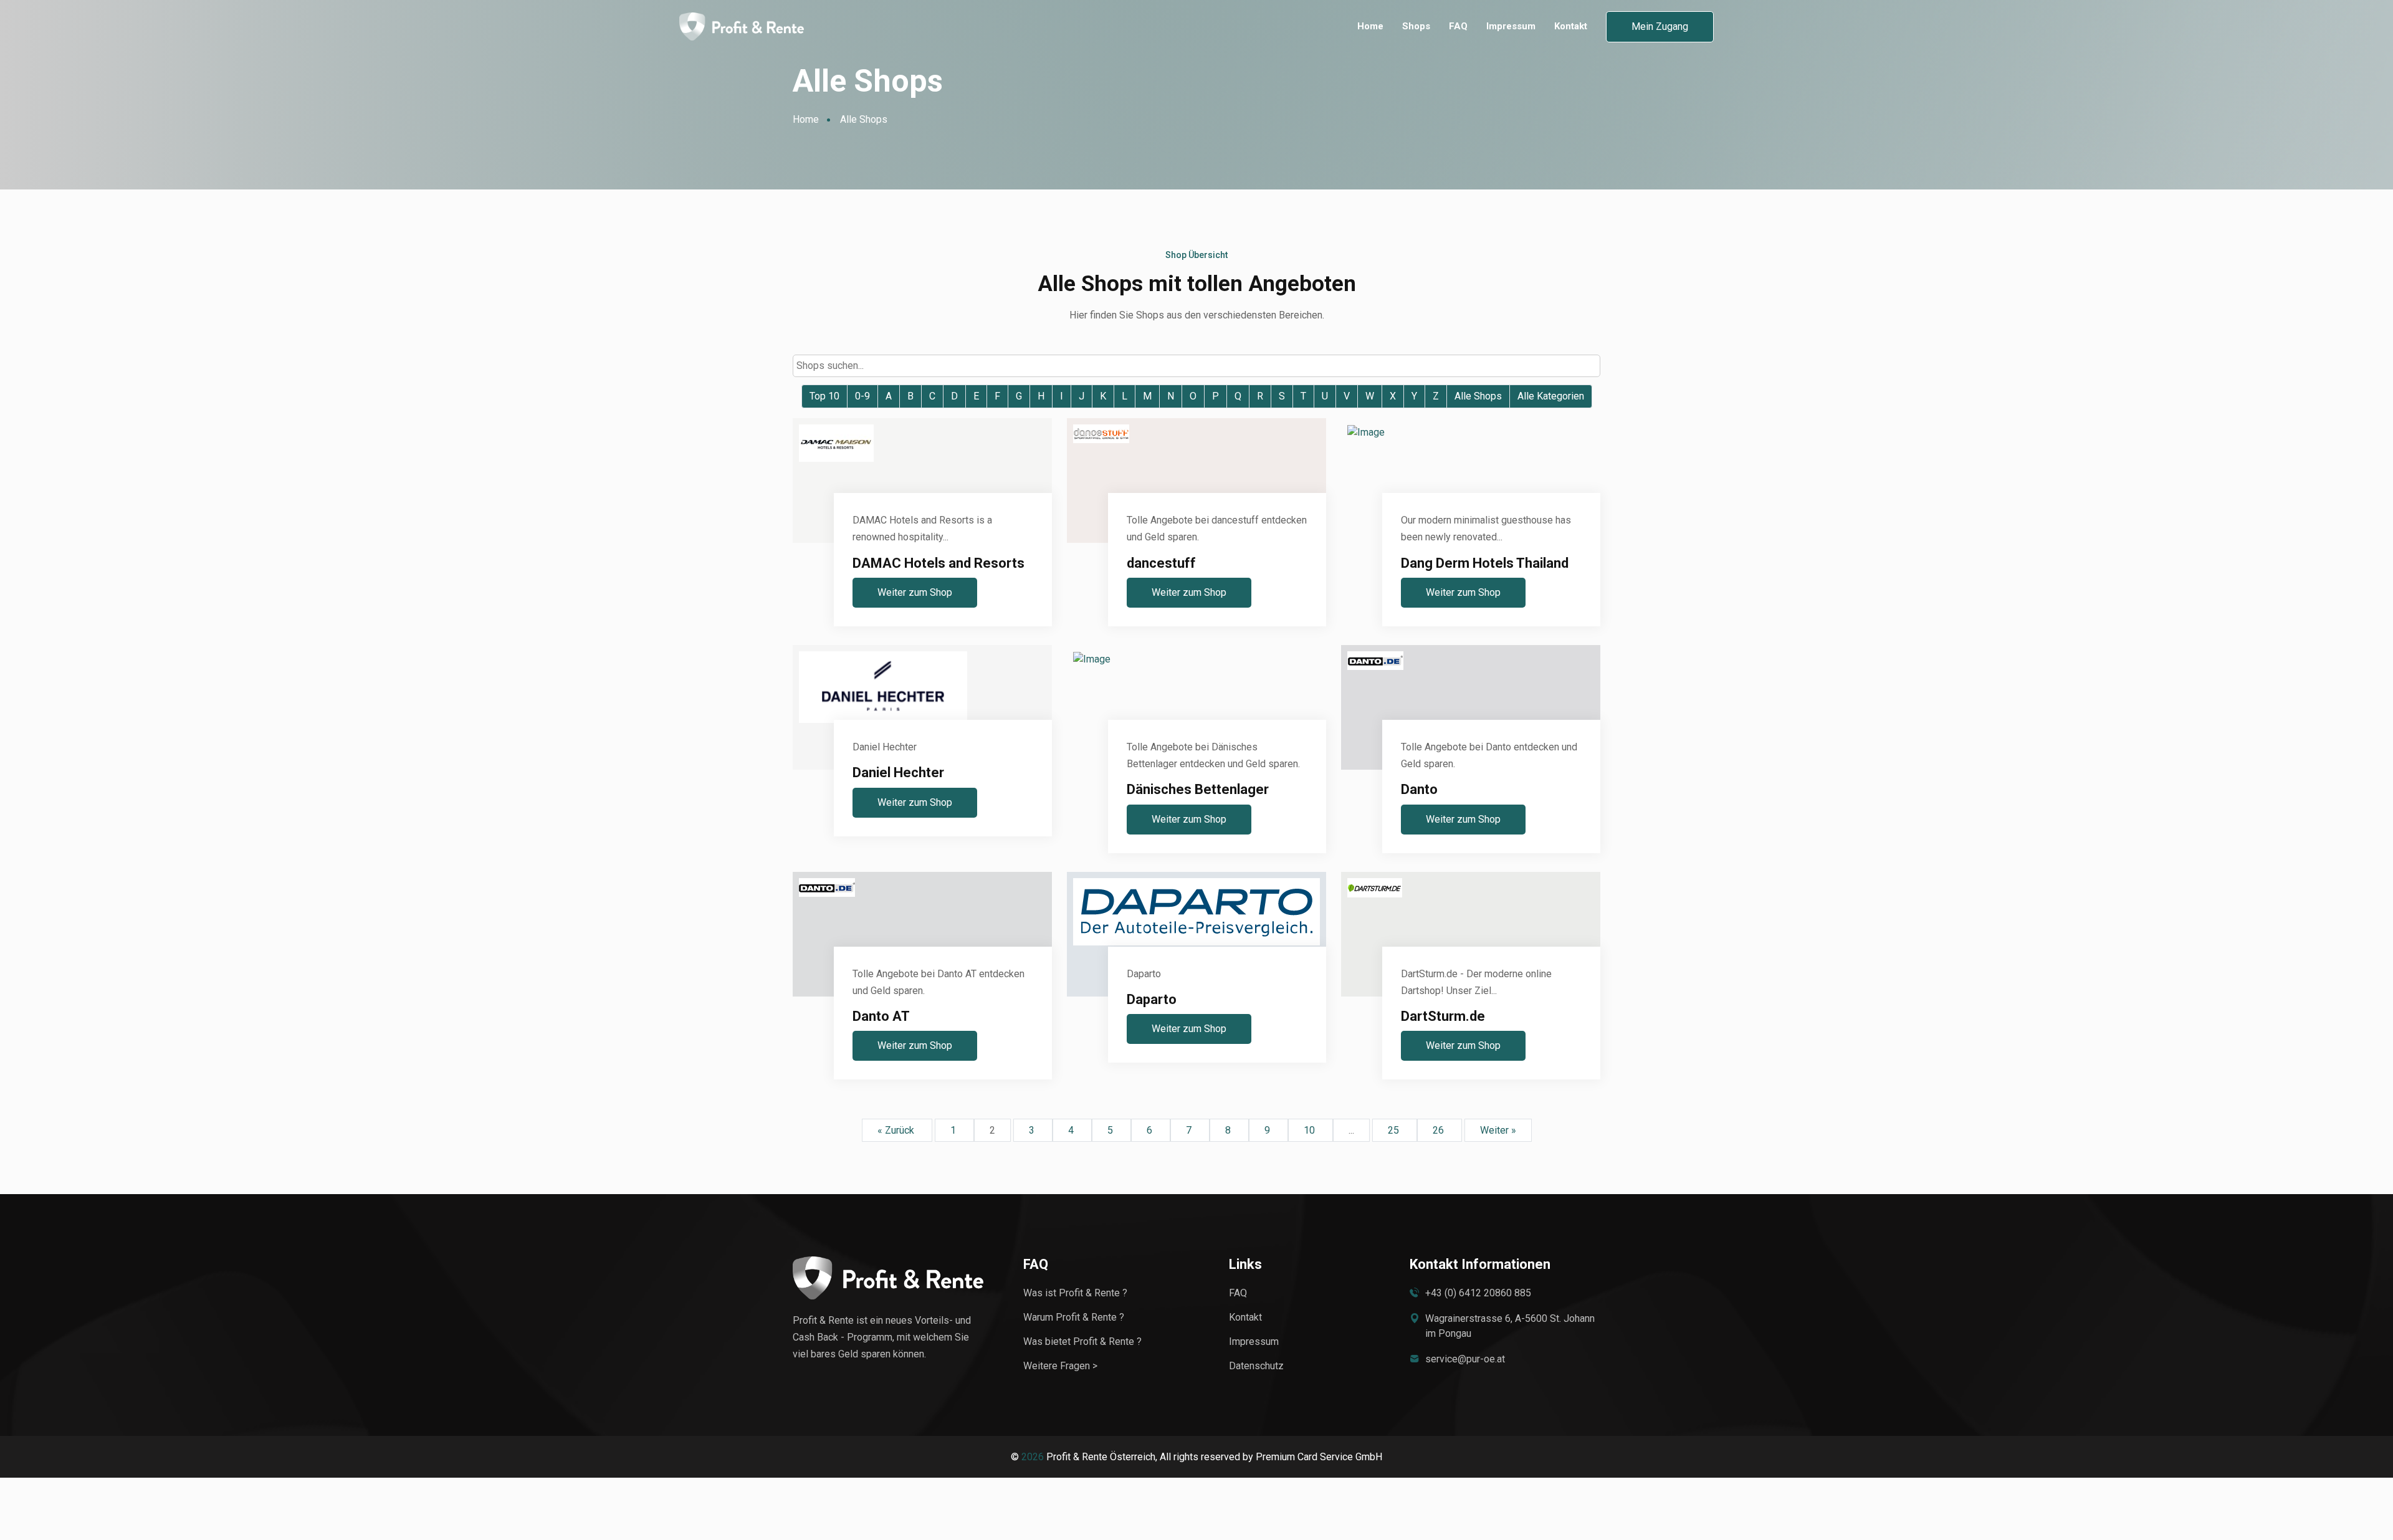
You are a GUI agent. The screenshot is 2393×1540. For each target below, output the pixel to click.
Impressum (1511, 26)
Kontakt (1571, 26)
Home (1370, 26)
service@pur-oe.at (1465, 1359)
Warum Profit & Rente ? (1074, 1317)
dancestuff (1161, 563)
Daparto (1152, 999)
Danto (1419, 789)
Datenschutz (1256, 1366)
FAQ (1458, 26)
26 (1440, 1130)
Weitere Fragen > (1060, 1366)
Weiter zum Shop (915, 592)
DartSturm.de (1443, 1016)
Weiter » (1498, 1130)
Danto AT (881, 1016)
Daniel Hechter (898, 772)
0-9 (862, 396)
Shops (1416, 26)
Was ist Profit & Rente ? (1075, 1293)
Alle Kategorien (1551, 396)
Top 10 (824, 396)
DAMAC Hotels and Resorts (939, 563)
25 (1395, 1130)
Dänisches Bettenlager (1198, 789)
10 (1311, 1130)
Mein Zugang (1660, 26)
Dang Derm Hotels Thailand (1485, 563)
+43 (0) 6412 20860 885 (1478, 1293)
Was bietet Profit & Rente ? (1082, 1342)
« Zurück (897, 1130)
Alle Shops (1478, 396)
